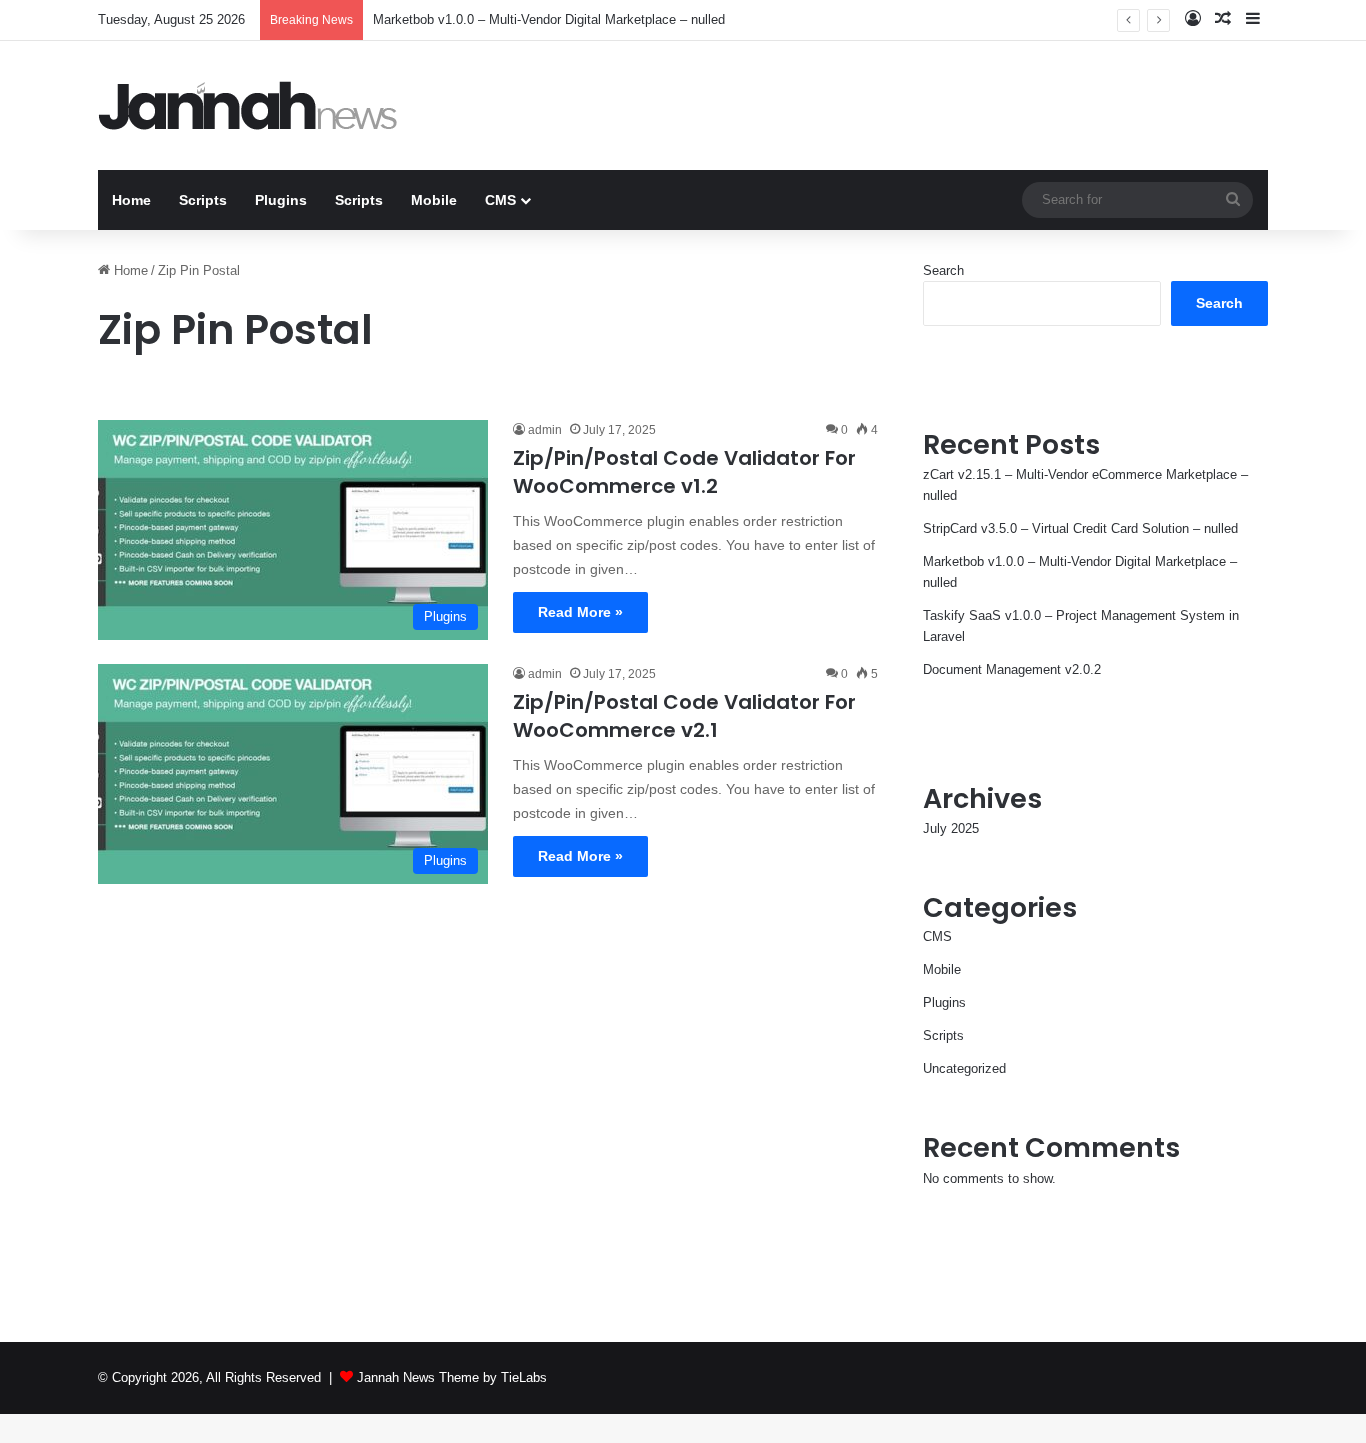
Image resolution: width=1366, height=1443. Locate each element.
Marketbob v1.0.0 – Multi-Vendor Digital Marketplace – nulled (549, 19)
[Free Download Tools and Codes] (248, 105)
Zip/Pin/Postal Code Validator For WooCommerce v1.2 (684, 472)
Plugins (281, 200)
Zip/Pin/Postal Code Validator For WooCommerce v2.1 (684, 716)
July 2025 (951, 828)
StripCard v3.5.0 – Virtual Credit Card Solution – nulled (1080, 528)
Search (943, 270)
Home (131, 200)
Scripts (203, 200)
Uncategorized (964, 1068)
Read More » (580, 612)
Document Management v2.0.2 (1012, 669)
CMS (500, 200)
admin (545, 430)
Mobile (434, 200)
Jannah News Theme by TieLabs (452, 1377)
